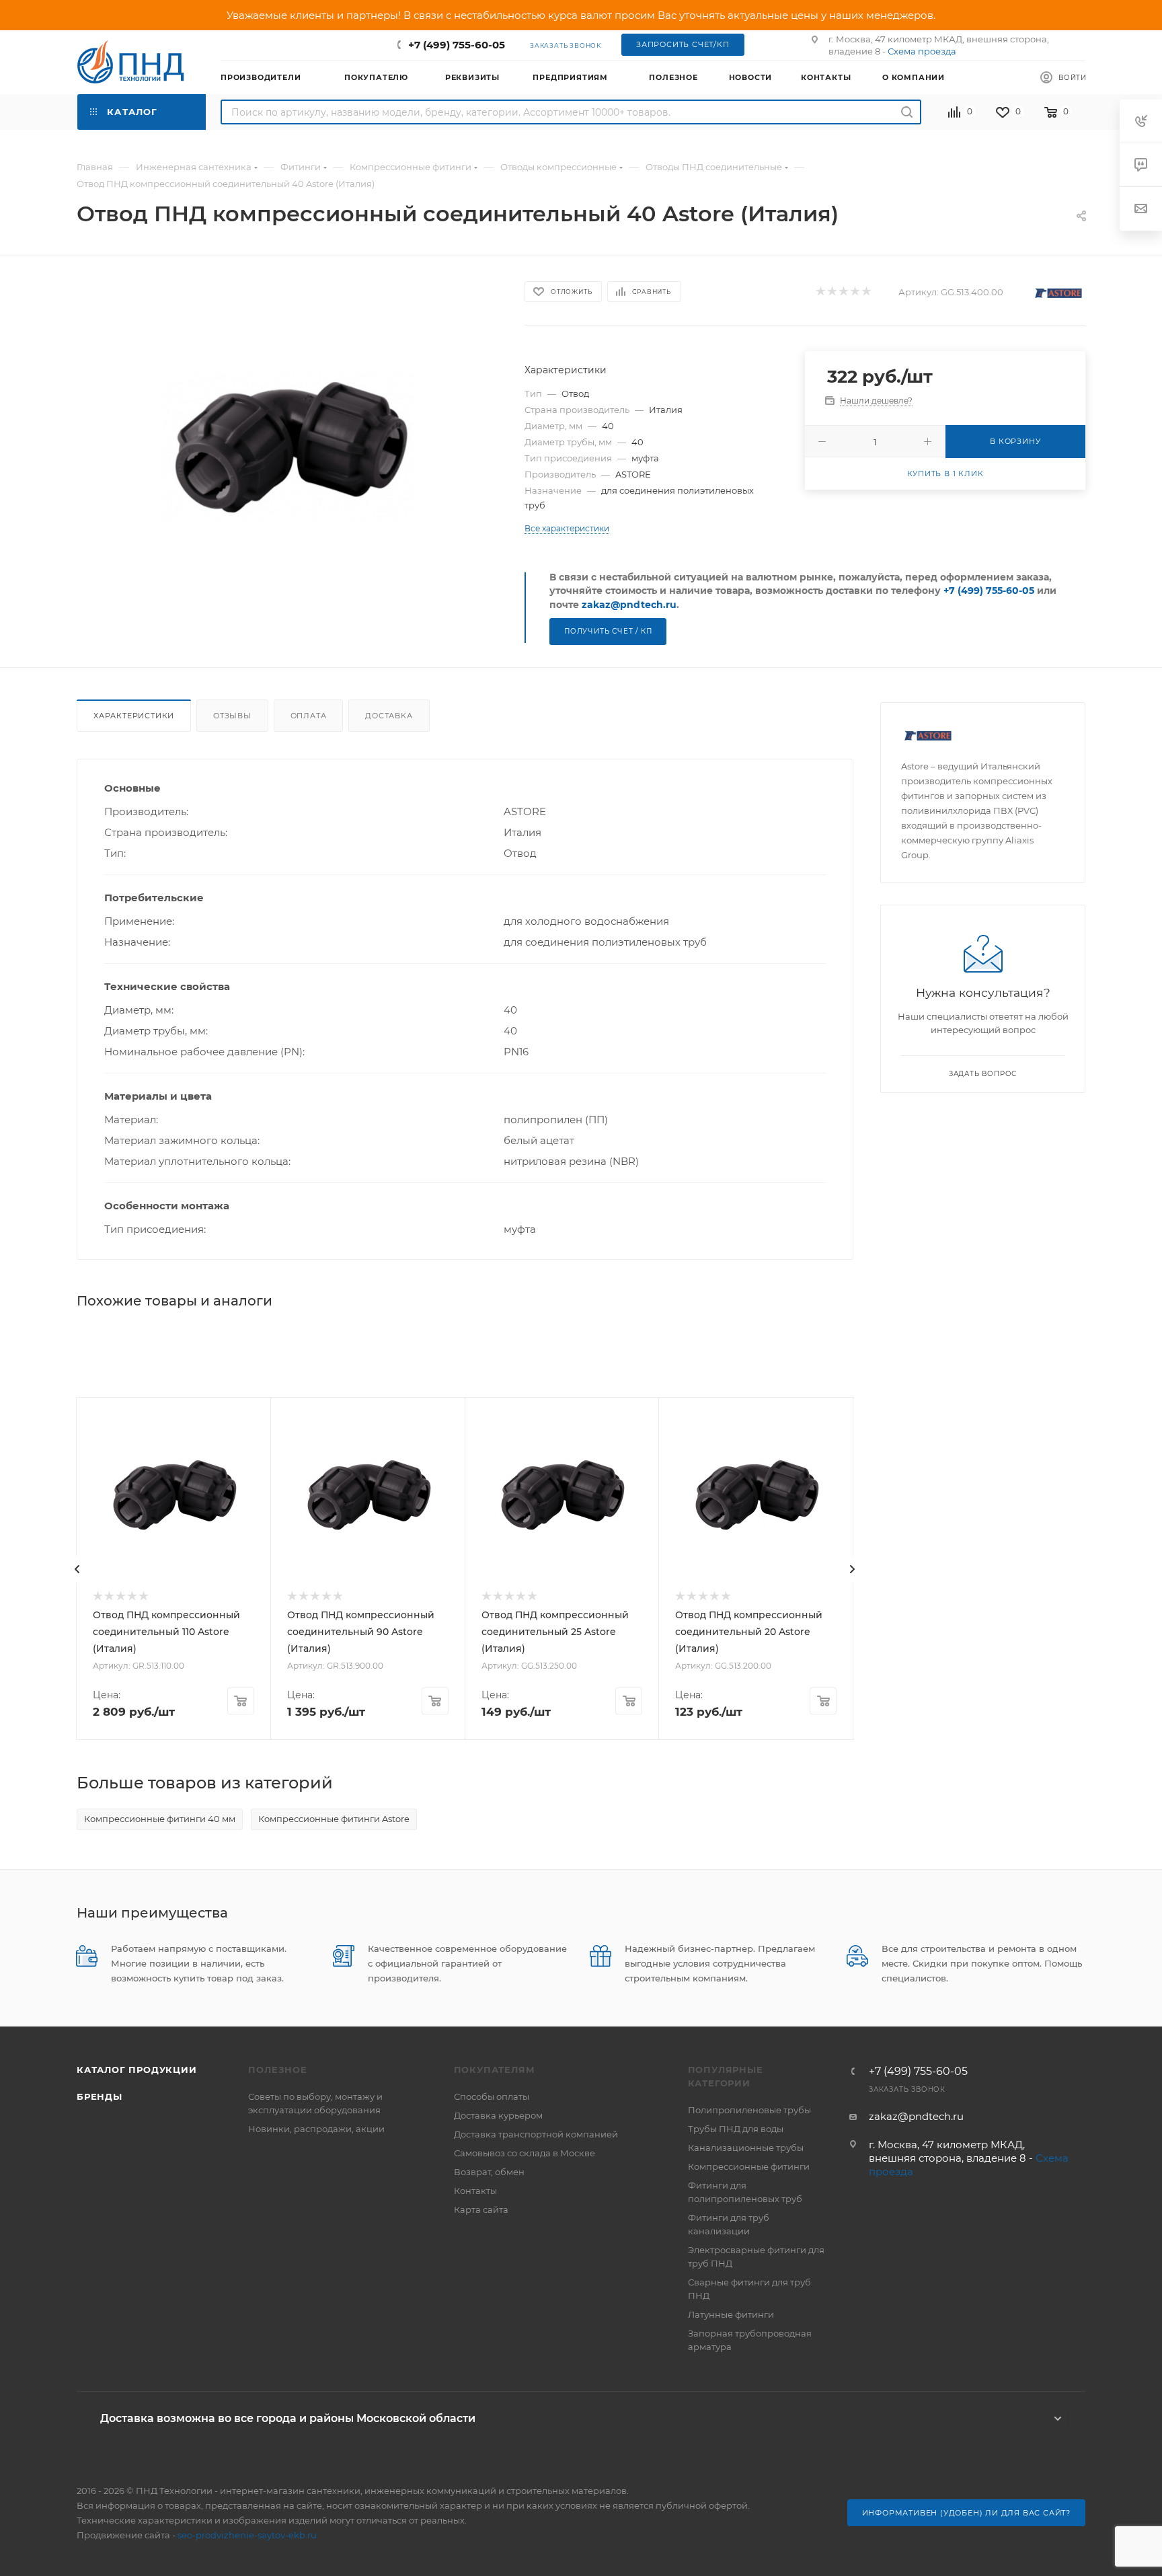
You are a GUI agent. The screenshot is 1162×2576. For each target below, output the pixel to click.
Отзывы (232, 716)
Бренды (100, 2096)
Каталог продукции (137, 2070)
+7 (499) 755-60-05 (457, 45)
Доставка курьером (498, 2115)
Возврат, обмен (489, 2172)
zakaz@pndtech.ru (629, 605)
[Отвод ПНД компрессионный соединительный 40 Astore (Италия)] (289, 447)
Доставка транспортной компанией (536, 2134)
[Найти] (907, 112)
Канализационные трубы (746, 2148)
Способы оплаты (492, 2096)
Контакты (475, 2191)
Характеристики (134, 716)
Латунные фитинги (731, 2314)
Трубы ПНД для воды (736, 2129)
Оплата (309, 716)
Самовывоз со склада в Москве (525, 2153)
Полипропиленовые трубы (749, 2110)
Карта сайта (481, 2209)
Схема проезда (922, 51)
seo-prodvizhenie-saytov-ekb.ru (247, 2535)
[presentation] (77, 1569)
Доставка (389, 716)
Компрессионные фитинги (749, 2166)
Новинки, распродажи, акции (316, 2129)
